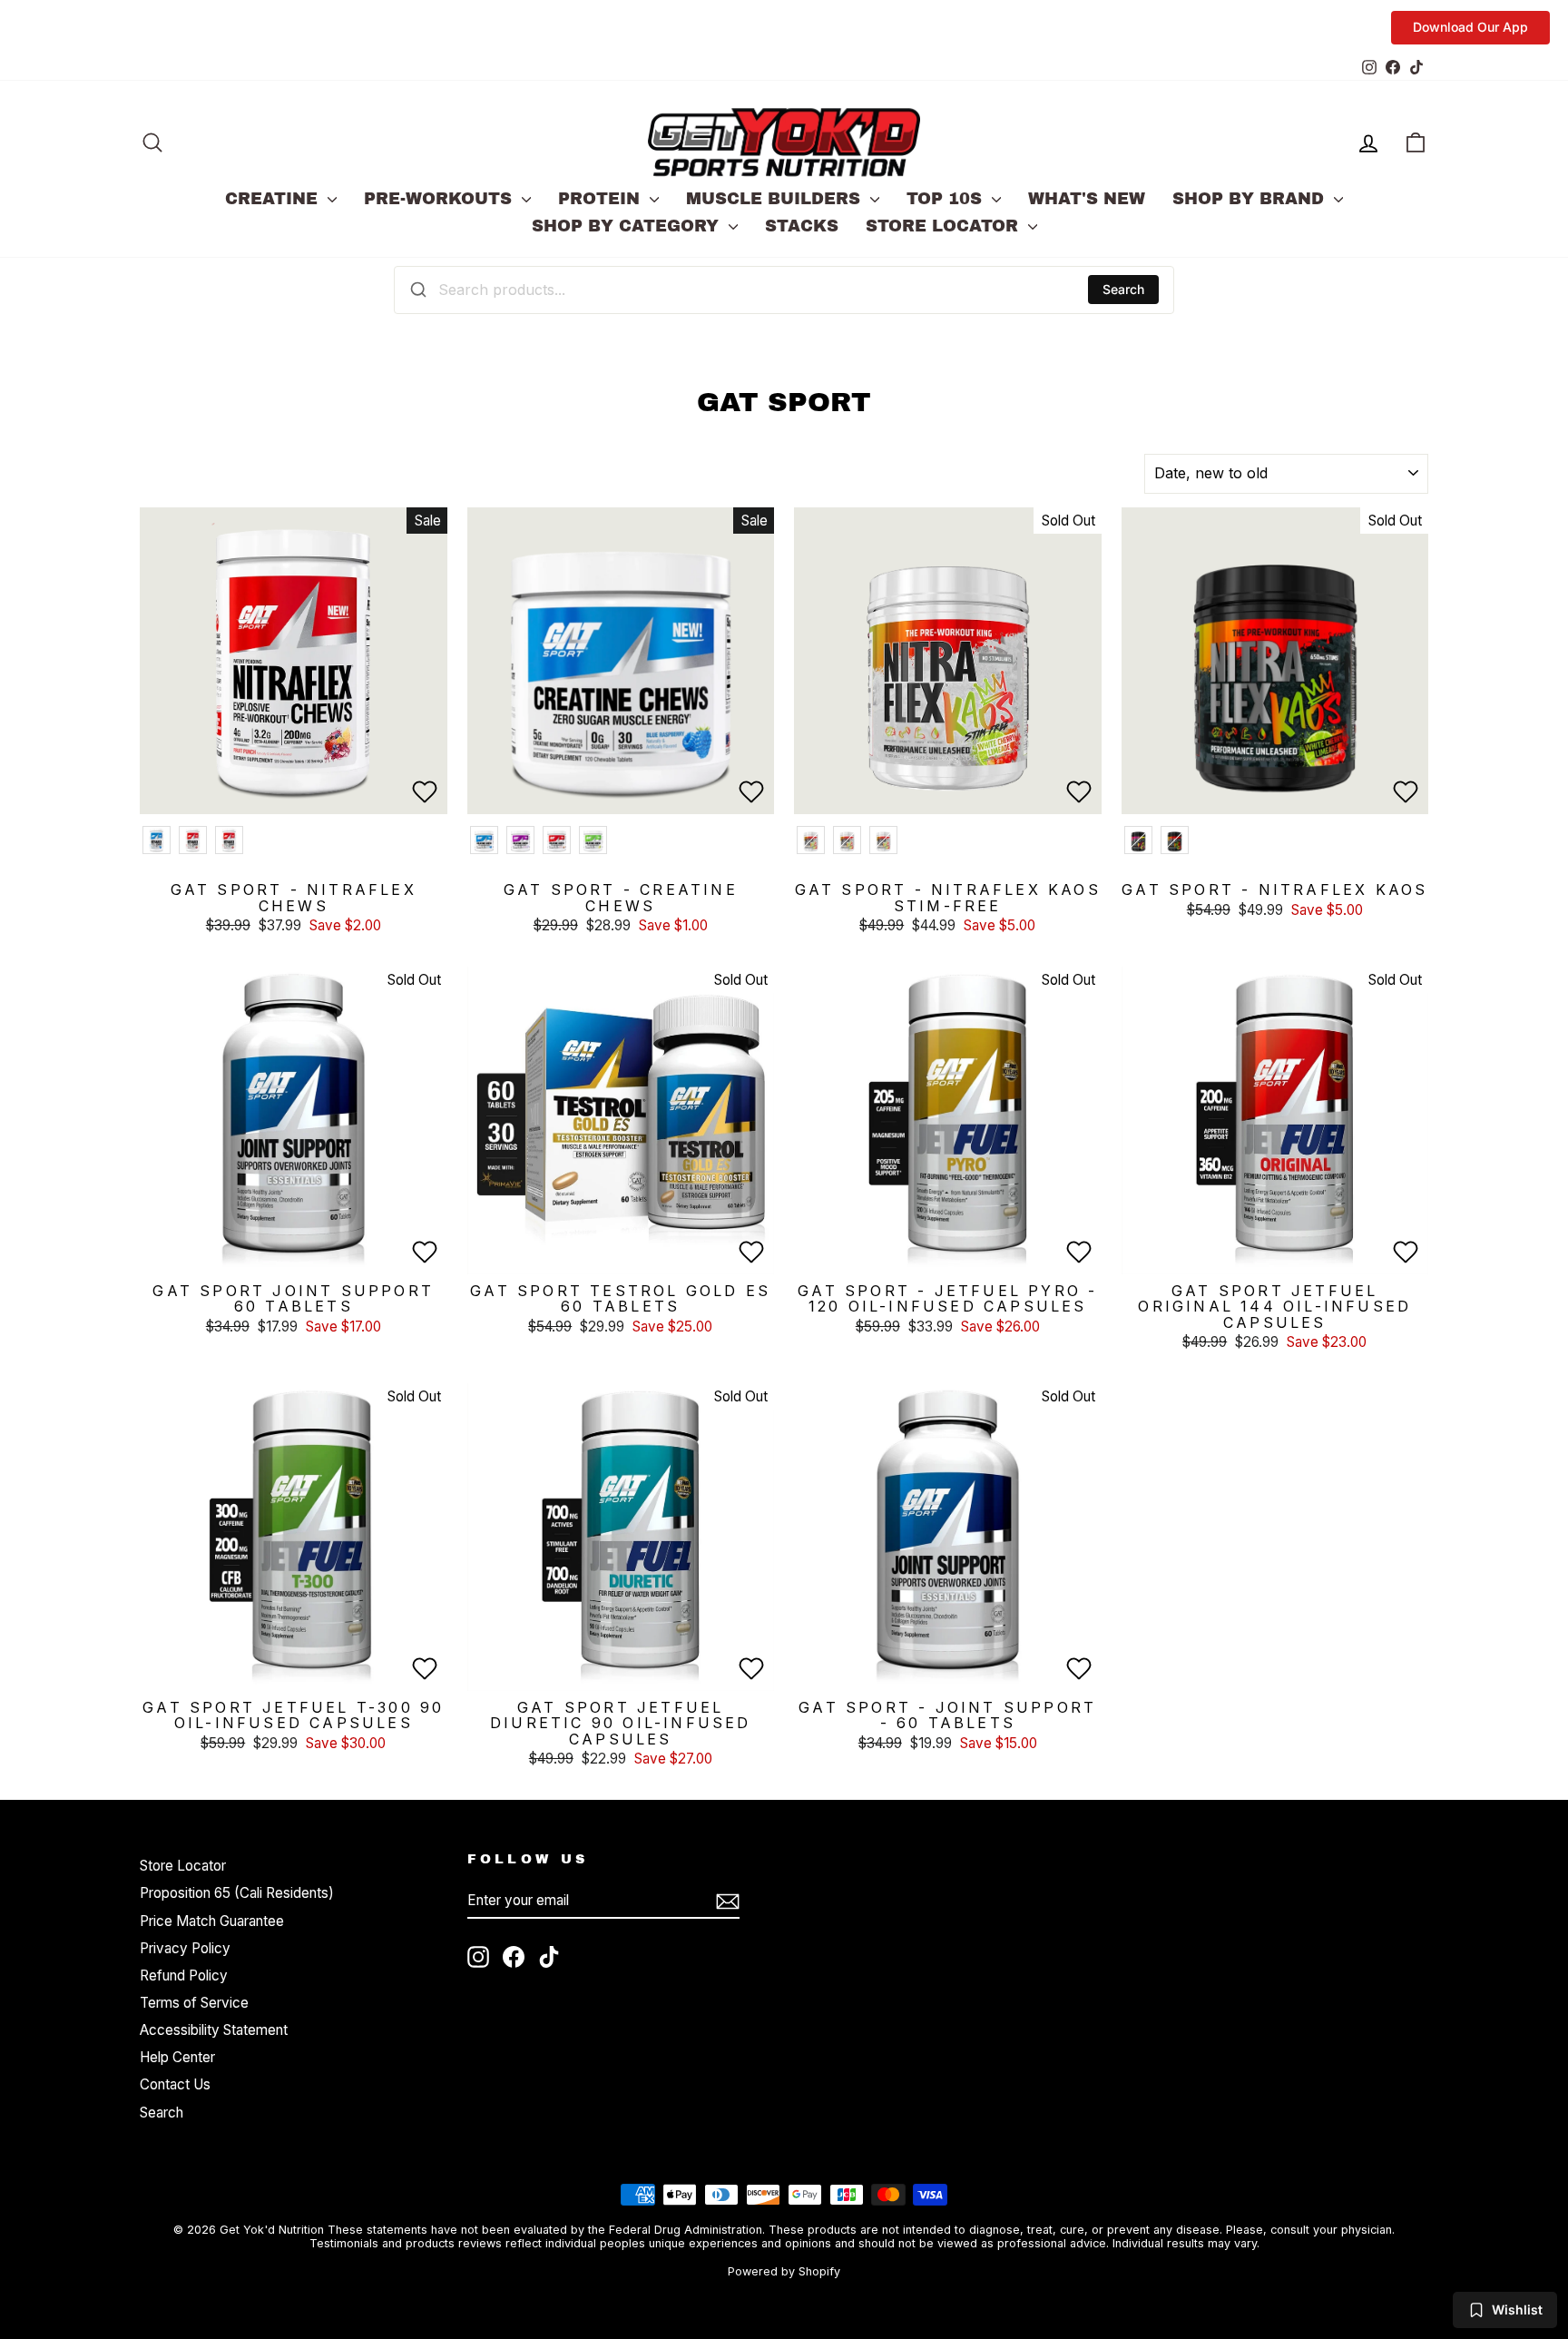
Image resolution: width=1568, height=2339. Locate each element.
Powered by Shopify (784, 2271)
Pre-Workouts (441, 199)
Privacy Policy (185, 1948)
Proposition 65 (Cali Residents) (237, 1893)
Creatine (274, 199)
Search (1123, 289)
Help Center (177, 2057)
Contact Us (175, 2084)
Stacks (802, 226)
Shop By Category (628, 226)
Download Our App (1470, 27)
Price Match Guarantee (212, 1921)
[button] (425, 791)
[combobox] (784, 290)
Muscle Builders (776, 199)
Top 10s (947, 199)
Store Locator (945, 226)
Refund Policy (184, 1975)
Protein (602, 199)
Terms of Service (194, 2003)
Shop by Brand (1251, 199)
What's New (1087, 199)
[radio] (157, 840)
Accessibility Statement (214, 2030)
